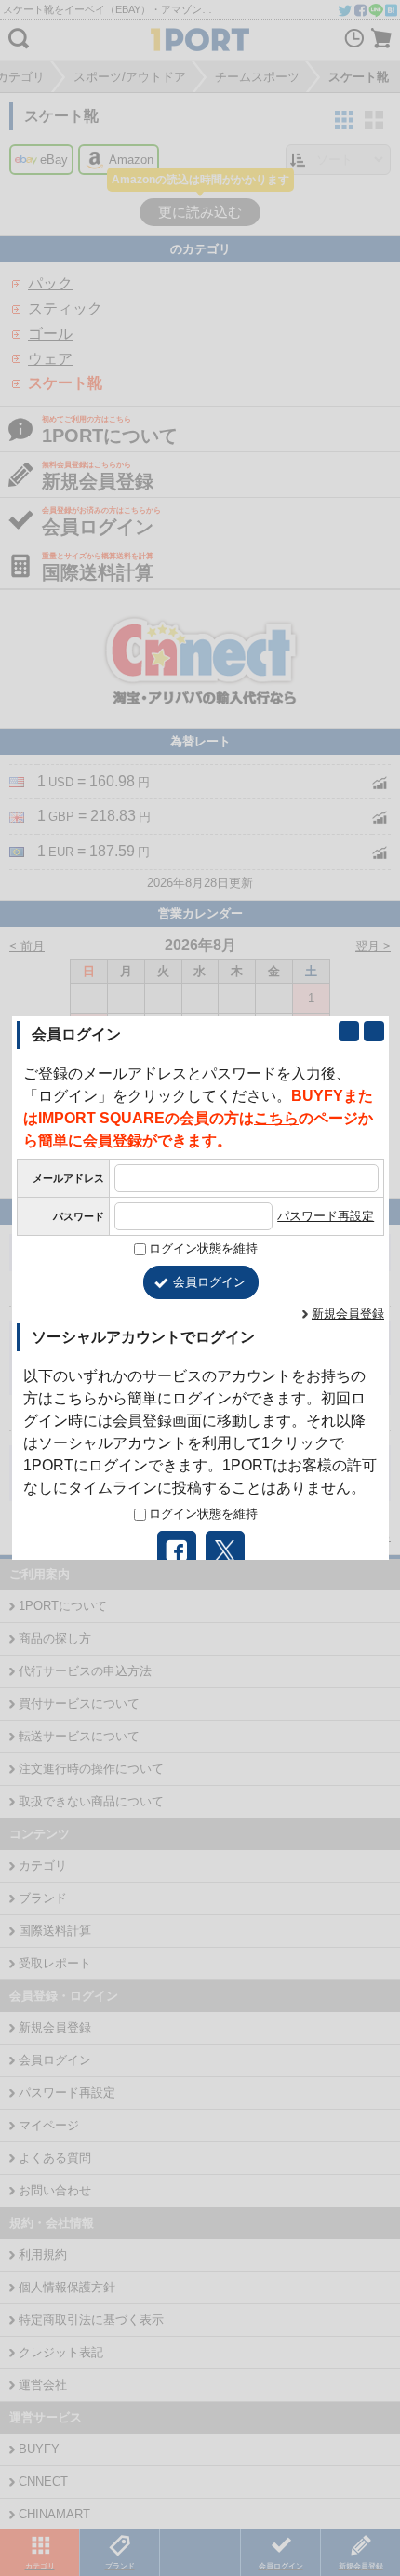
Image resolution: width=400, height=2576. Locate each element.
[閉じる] (374, 1031)
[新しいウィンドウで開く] (349, 1031)
